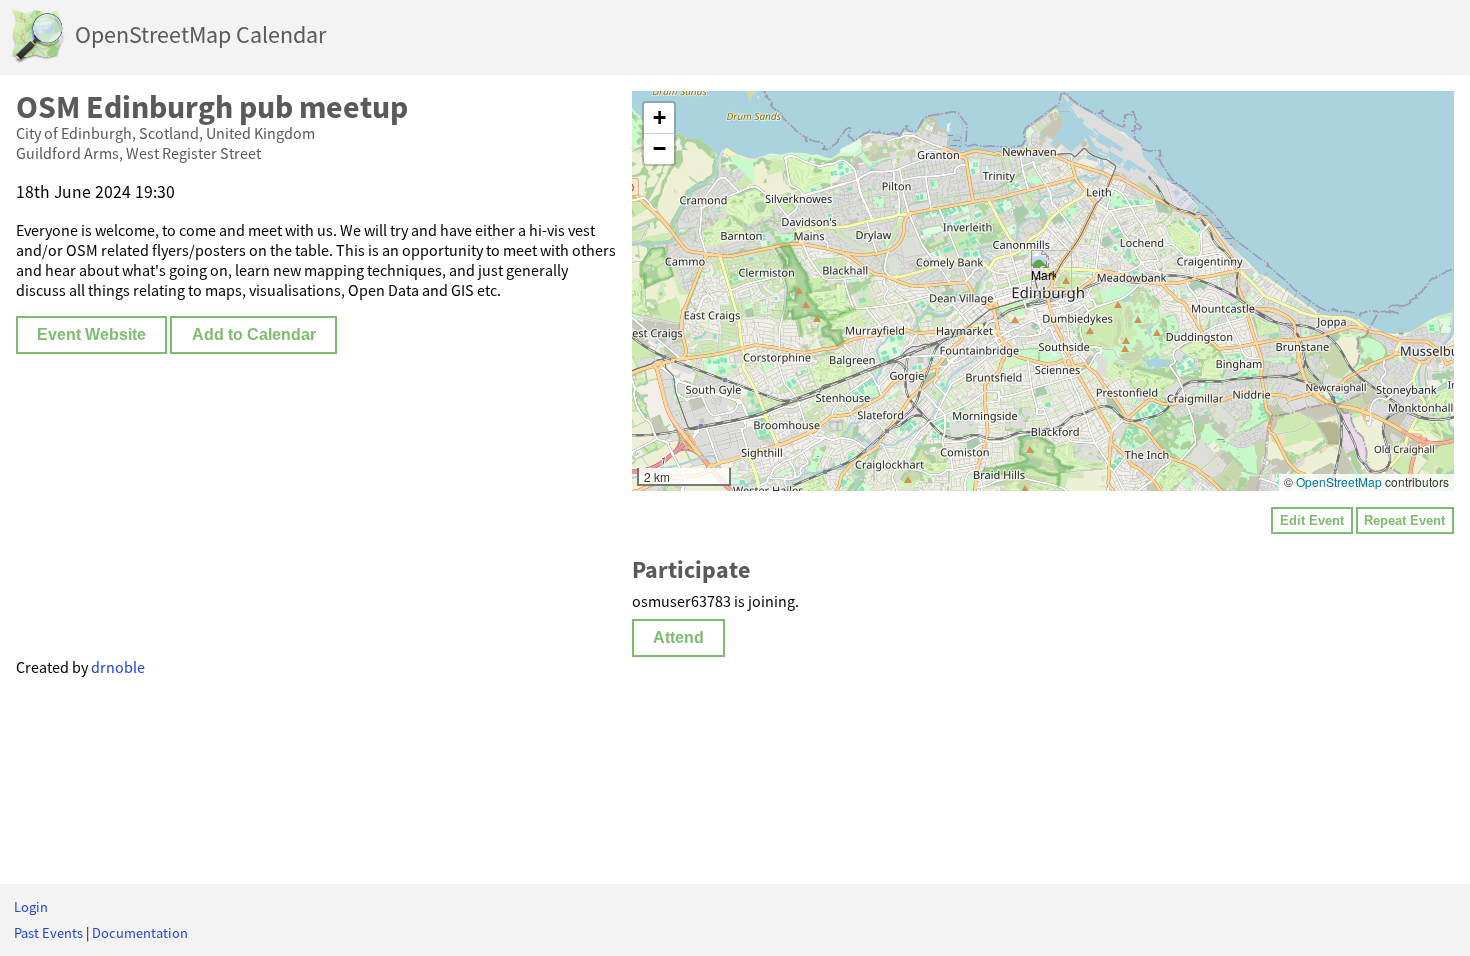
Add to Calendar (254, 334)
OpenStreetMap (1339, 481)
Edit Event (1312, 520)
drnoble (118, 667)
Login (31, 907)
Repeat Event (1404, 520)
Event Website (91, 334)
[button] (1043, 270)
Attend (678, 637)
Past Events (48, 933)
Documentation (140, 933)
